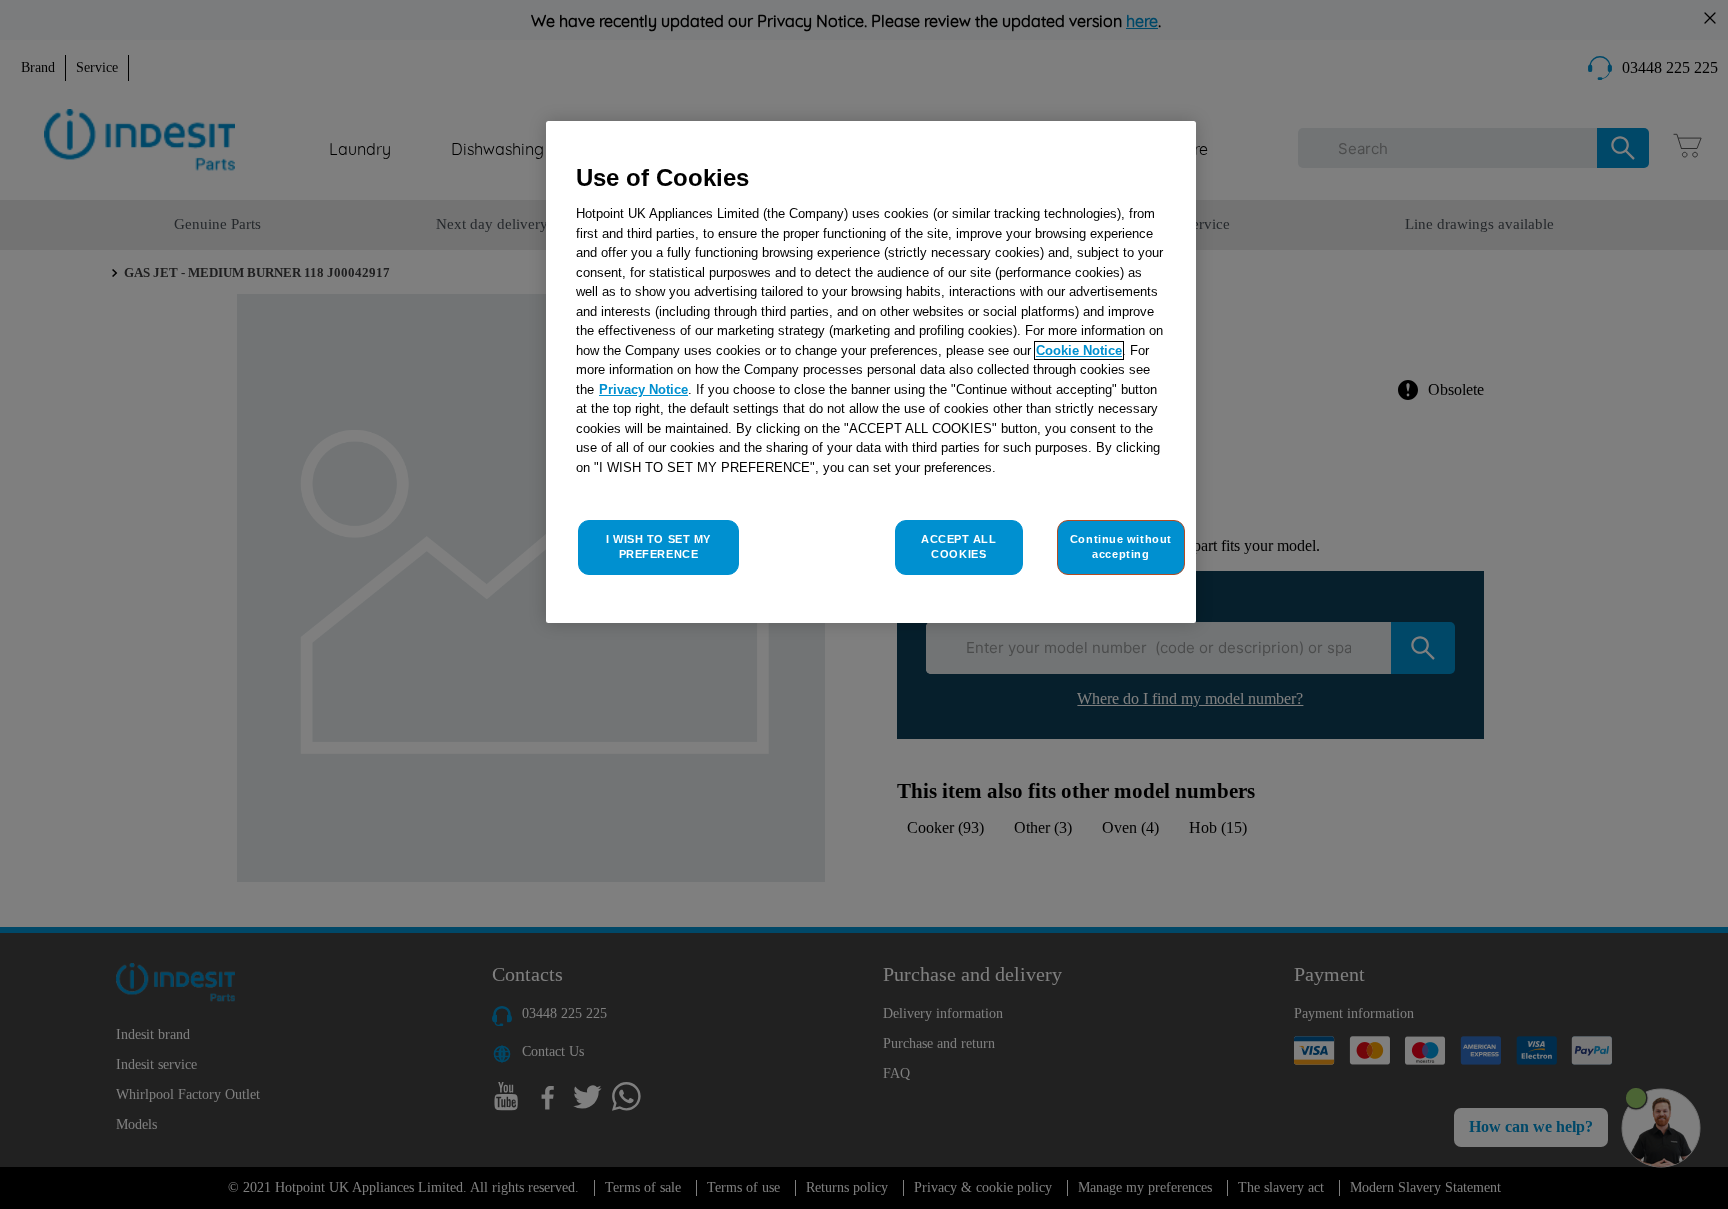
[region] (871, 372)
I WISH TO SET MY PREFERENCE (658, 547)
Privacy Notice (643, 389)
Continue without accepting (1121, 547)
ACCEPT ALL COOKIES (959, 547)
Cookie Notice (1079, 350)
